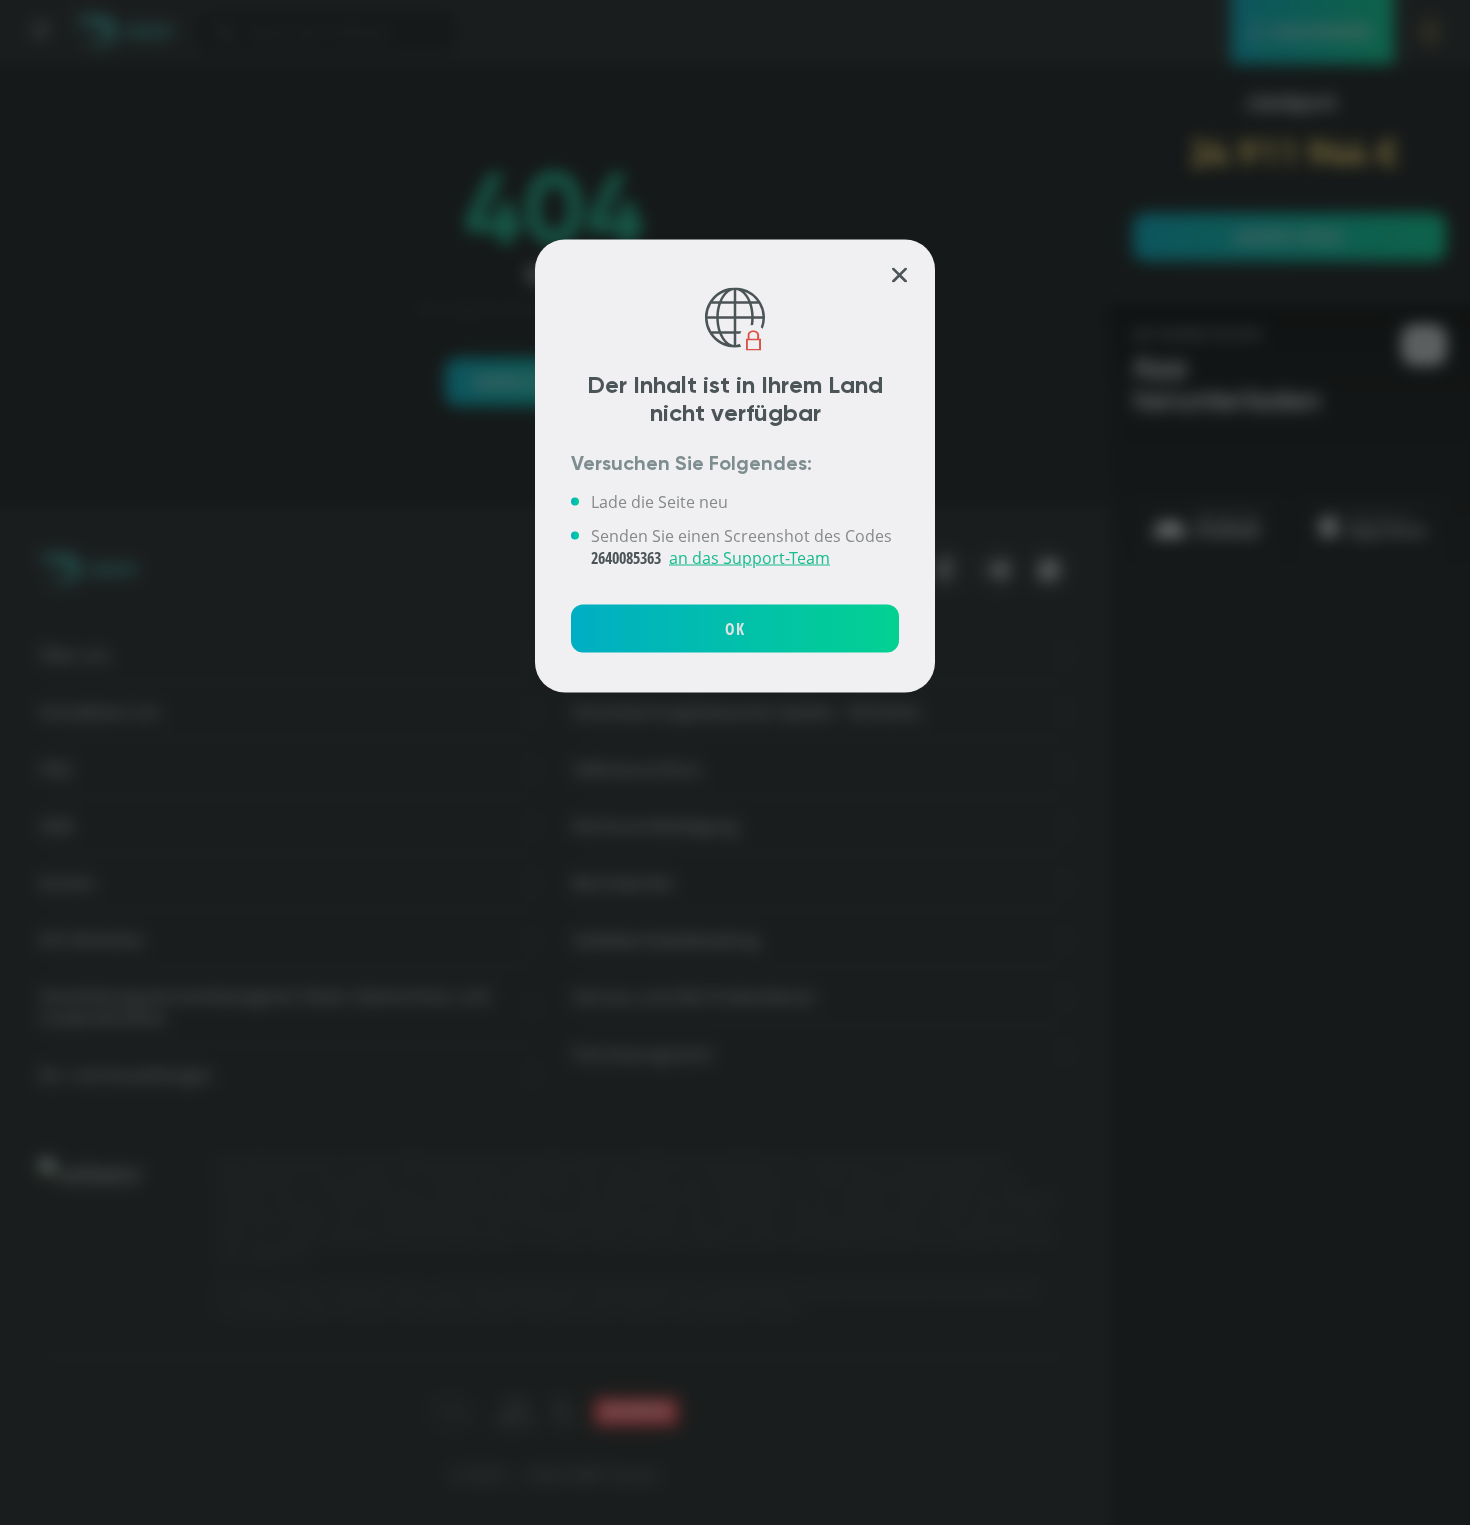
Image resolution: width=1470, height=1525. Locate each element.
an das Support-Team (749, 557)
